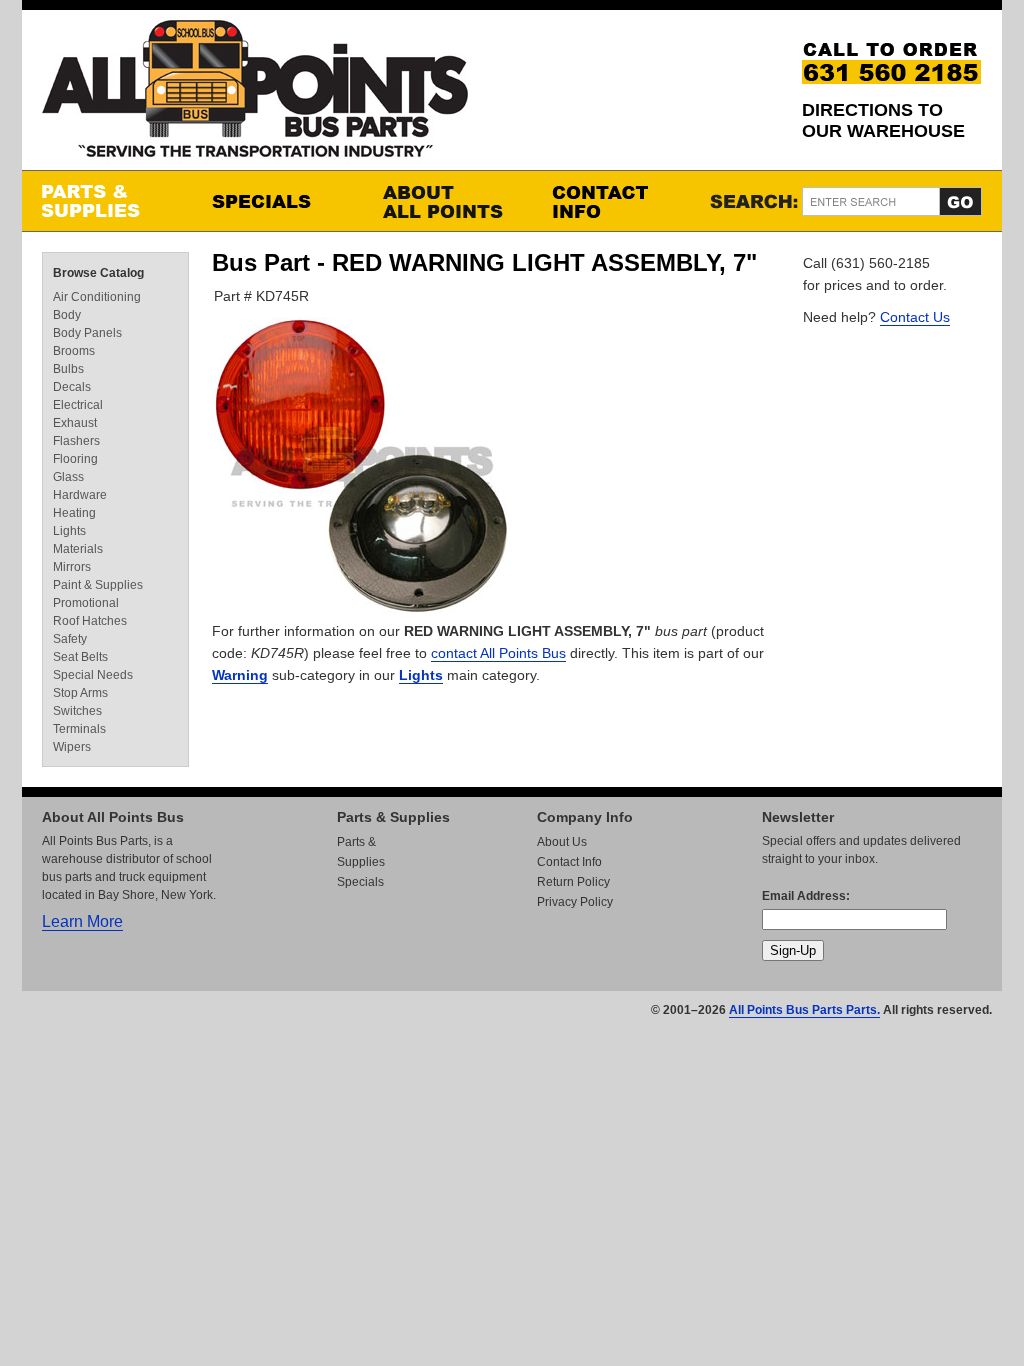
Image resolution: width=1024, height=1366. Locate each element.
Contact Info (617, 201)
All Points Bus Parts (255, 94)
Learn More (82, 921)
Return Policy (573, 882)
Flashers (76, 441)
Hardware (80, 495)
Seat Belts (80, 657)
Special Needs (93, 675)
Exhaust (75, 423)
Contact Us (915, 317)
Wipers (72, 747)
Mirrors (72, 567)
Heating (74, 513)
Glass (68, 477)
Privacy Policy (575, 902)
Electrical (78, 405)
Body (67, 315)
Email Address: (806, 896)
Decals (72, 387)
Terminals (79, 729)
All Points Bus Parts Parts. (804, 1010)
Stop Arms (80, 693)
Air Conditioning (97, 297)
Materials (78, 549)
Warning (240, 675)
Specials (277, 201)
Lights (421, 675)
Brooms (74, 351)
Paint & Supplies (98, 585)
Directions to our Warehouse (883, 120)
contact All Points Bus (498, 653)
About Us (562, 842)
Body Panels (87, 333)
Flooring (75, 459)
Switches (77, 711)
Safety (70, 639)
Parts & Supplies (107, 201)
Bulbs (68, 369)
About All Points (447, 201)
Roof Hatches (90, 621)
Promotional (86, 603)
